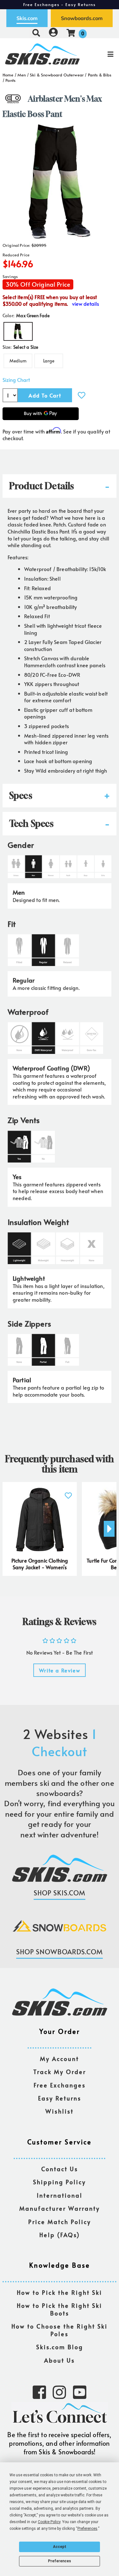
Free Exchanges (60, 2085)
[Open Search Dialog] (36, 33)
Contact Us (60, 2169)
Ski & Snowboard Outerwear (57, 75)
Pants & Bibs (100, 75)
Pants (10, 80)
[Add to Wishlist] (82, 395)
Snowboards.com (82, 18)
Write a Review (60, 1670)
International (60, 2196)
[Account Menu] (53, 33)
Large (49, 361)
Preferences (60, 2561)
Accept (60, 2547)
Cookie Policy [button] (49, 2522)
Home (8, 75)
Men (22, 75)
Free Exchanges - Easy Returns (60, 4)
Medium (18, 361)
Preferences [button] (87, 2529)
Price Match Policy (60, 2222)
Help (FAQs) (60, 2235)
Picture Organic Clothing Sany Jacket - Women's (40, 1564)
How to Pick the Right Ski (60, 2293)
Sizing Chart (16, 380)
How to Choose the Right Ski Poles (60, 2330)
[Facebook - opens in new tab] (39, 2392)
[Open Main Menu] (99, 54)
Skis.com (27, 18)
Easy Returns (60, 2098)
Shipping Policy (60, 2182)
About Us (60, 2361)
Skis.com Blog (60, 2347)
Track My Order (60, 2072)
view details (86, 304)
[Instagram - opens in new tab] (59, 2392)
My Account (60, 2059)
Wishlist (60, 2111)
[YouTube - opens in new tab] (80, 2392)
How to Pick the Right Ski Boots (60, 2310)
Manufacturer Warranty (60, 2209)
